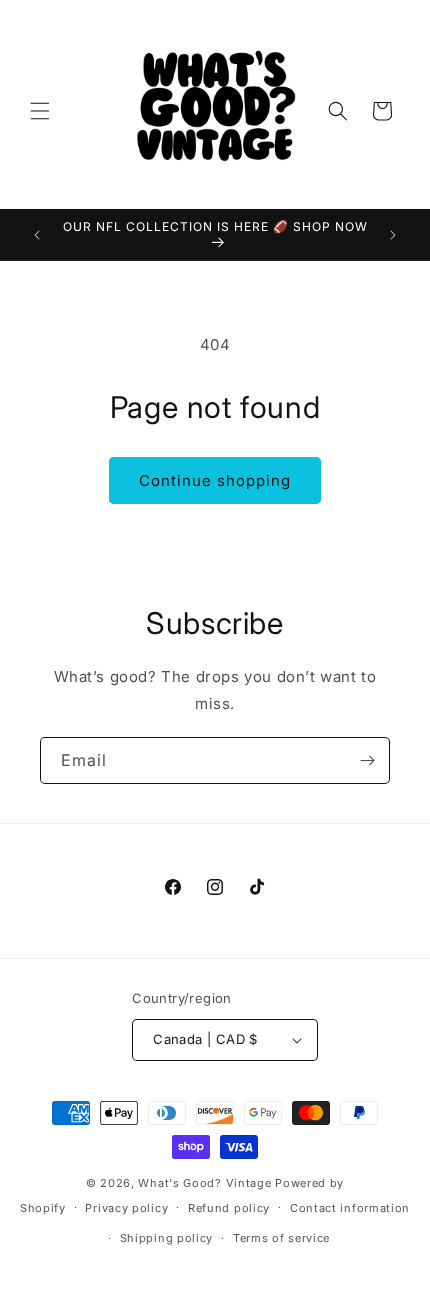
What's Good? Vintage (204, 1183)
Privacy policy (126, 1208)
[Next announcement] (393, 235)
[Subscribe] (367, 760)
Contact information (350, 1208)
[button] (40, 111)
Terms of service (281, 1238)
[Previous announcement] (37, 235)
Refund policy (229, 1208)
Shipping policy (167, 1238)
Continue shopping (215, 480)
